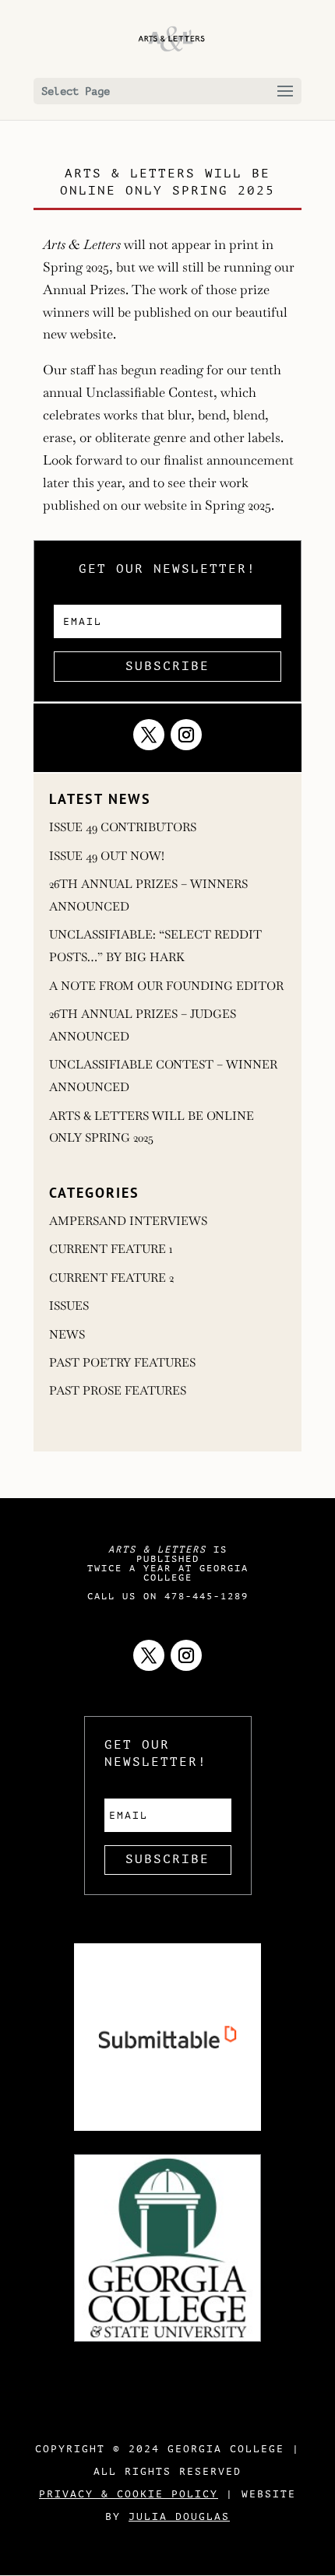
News (67, 1334)
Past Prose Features (118, 1390)
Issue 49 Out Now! (107, 856)
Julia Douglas (179, 2516)
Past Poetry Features (122, 1362)
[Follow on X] (149, 735)
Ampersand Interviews (128, 1221)
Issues (69, 1306)
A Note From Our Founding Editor (166, 986)
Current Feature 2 (111, 1277)
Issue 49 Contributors (123, 827)
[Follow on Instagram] (186, 735)
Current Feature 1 (111, 1249)
